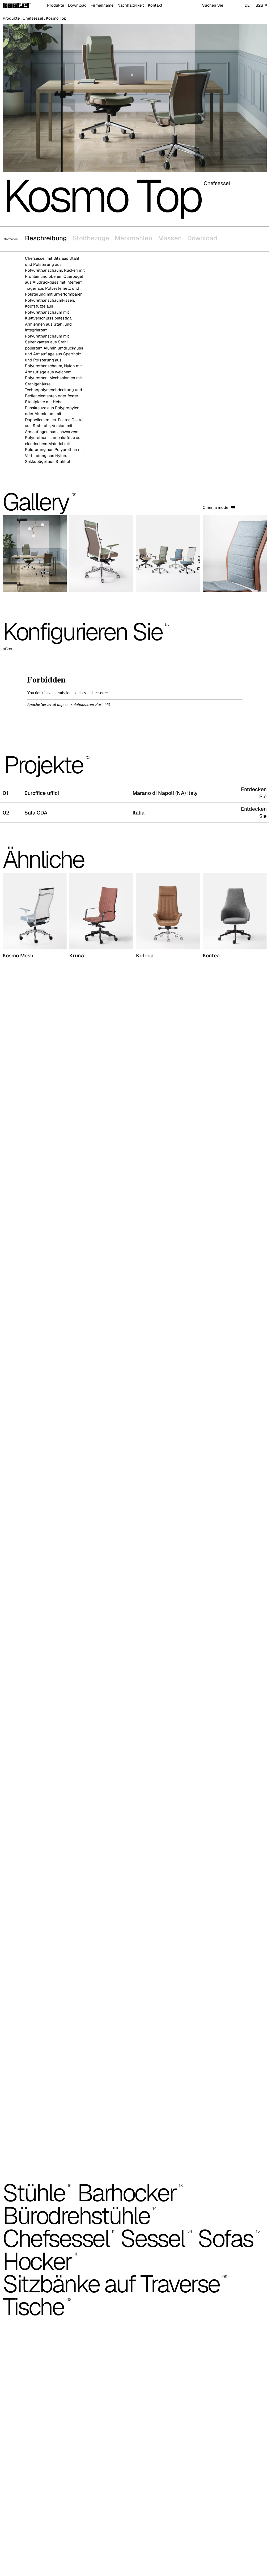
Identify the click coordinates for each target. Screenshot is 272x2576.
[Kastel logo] (17, 5)
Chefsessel (33, 18)
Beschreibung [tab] (46, 238)
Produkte (11, 18)
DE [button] (247, 5)
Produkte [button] (56, 5)
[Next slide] (254, 560)
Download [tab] (202, 238)
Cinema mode (215, 513)
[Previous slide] (16, 560)
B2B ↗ (261, 5)
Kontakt (155, 5)
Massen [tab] (170, 238)
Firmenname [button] (102, 5)
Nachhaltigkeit (131, 5)
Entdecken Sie (254, 798)
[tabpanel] (135, 363)
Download (77, 5)
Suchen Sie (213, 5)
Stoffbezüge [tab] (91, 238)
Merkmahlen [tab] (133, 238)
